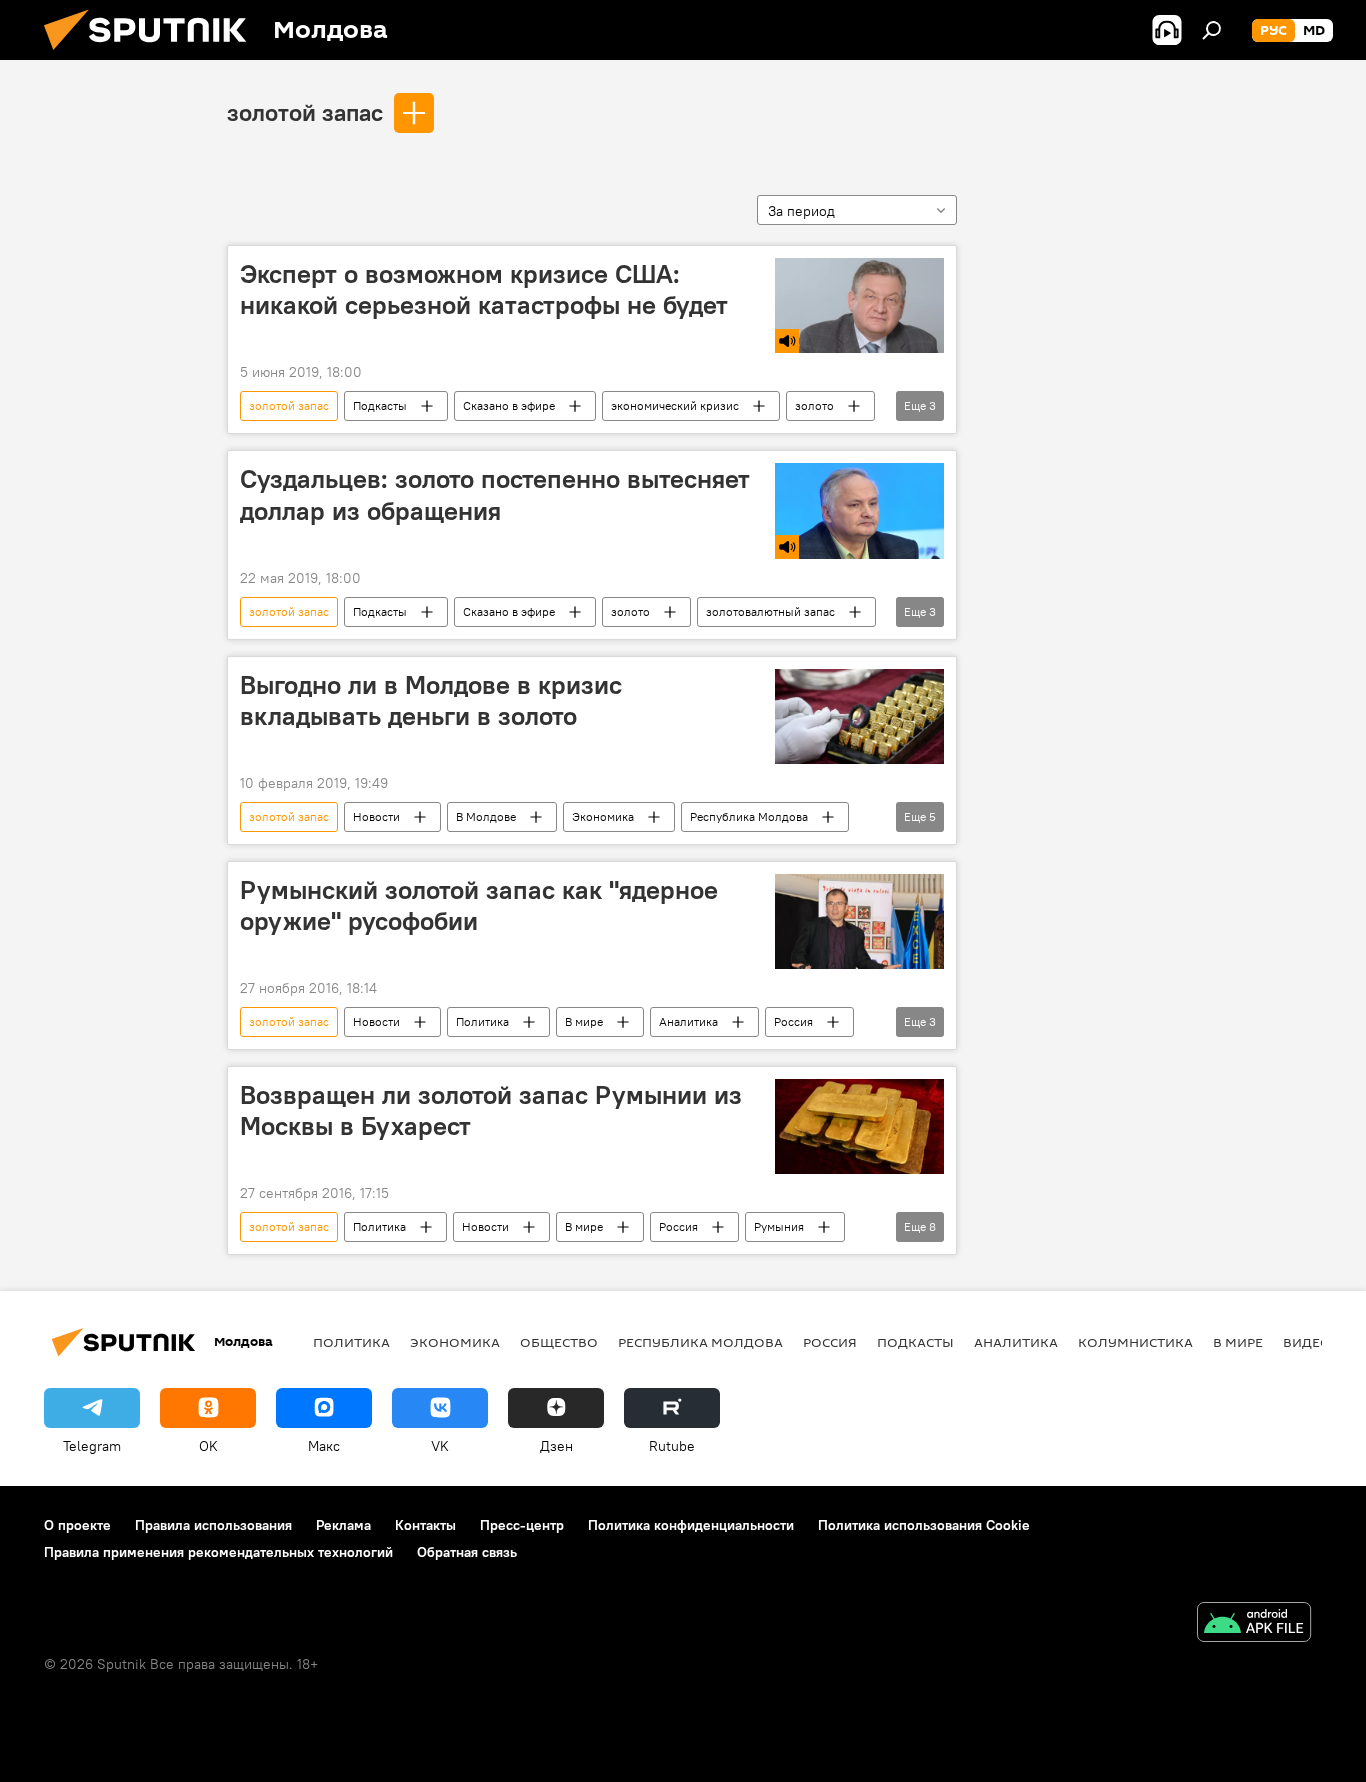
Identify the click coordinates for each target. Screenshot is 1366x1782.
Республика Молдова (749, 816)
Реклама (343, 1525)
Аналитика (688, 1021)
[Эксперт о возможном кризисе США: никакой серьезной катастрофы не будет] (859, 305)
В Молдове (486, 816)
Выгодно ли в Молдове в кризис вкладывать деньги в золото (431, 700)
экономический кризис (675, 405)
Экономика (603, 816)
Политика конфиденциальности (691, 1525)
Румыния (779, 1226)
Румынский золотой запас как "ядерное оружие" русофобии (479, 905)
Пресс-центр (522, 1525)
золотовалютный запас (770, 611)
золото (814, 405)
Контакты (425, 1525)
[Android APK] (1254, 1624)
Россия (793, 1021)
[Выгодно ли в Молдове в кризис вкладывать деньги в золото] (859, 716)
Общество (559, 1342)
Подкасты (380, 405)
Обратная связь (467, 1552)
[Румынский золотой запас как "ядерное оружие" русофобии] (859, 921)
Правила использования (213, 1525)
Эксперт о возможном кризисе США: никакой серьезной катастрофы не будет (484, 289)
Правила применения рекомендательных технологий (218, 1552)
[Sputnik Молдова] (153, 55)
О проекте (77, 1525)
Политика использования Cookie (924, 1525)
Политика (482, 1021)
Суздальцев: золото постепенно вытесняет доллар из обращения (495, 494)
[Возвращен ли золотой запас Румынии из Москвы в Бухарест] (859, 1126)
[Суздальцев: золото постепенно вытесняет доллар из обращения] (859, 510)
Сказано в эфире (509, 405)
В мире (584, 1021)
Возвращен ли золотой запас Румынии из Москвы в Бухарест (491, 1110)
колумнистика (1135, 1342)
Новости (376, 816)
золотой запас (305, 112)
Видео (1307, 1342)
